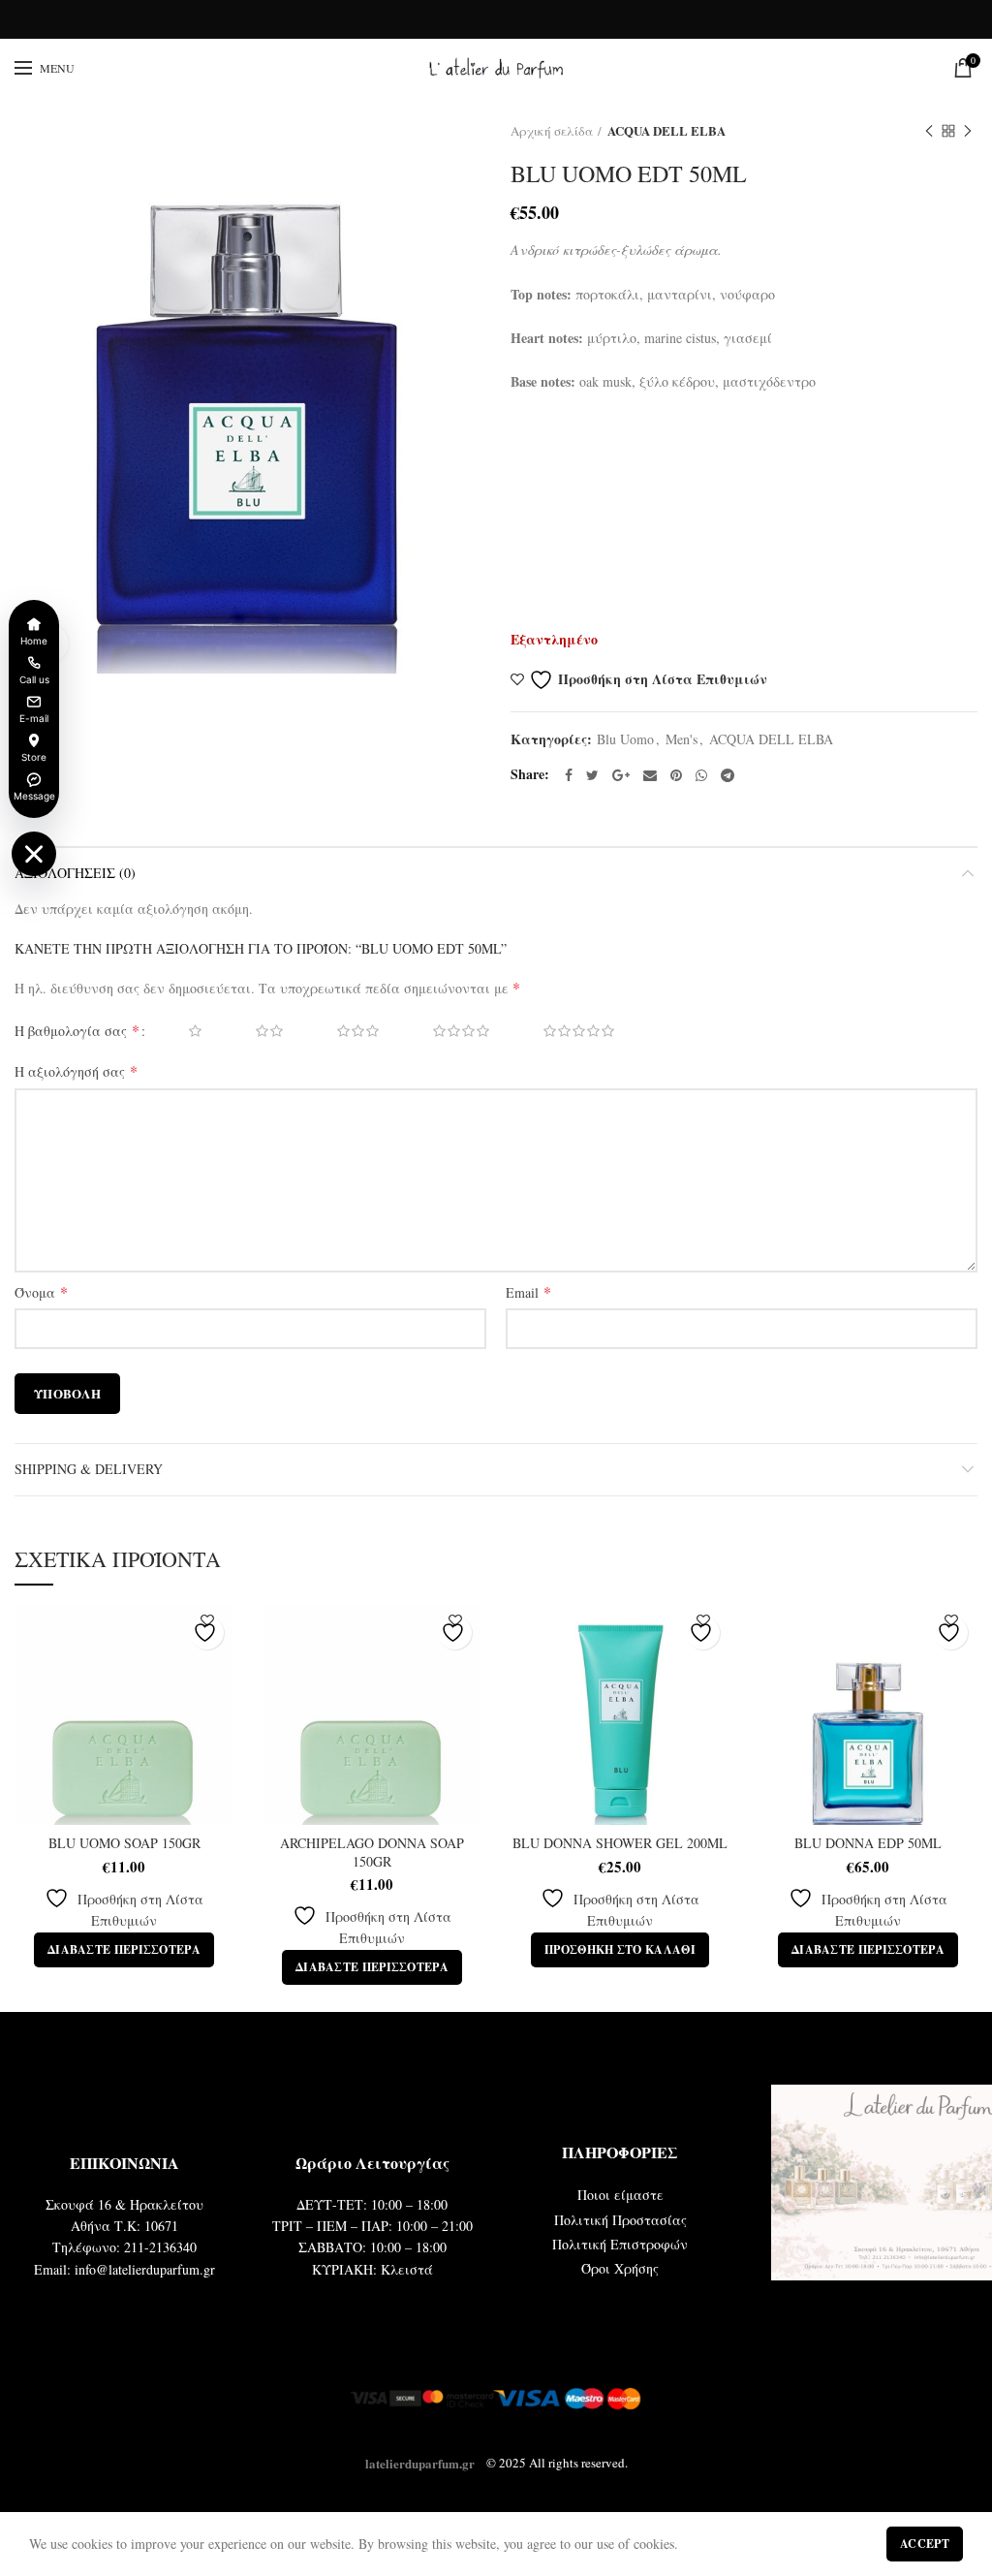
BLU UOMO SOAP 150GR (124, 1843)
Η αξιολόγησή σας (76, 1071)
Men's (682, 740)
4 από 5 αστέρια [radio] (448, 1031)
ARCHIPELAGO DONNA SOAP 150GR (372, 1852)
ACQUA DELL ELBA (666, 130)
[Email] (650, 775)
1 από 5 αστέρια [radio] (182, 1031)
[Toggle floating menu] (34, 854)
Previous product (929, 131)
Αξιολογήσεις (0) (75, 873)
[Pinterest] (676, 775)
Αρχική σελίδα (552, 131)
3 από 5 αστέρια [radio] (344, 1031)
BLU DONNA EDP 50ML (868, 1843)
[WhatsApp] (701, 775)
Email (528, 1292)
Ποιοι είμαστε (620, 2195)
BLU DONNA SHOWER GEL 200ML (620, 1843)
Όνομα (41, 1292)
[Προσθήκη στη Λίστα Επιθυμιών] (207, 1633)
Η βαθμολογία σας (77, 1030)
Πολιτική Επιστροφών (620, 2244)
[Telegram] (728, 775)
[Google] (621, 775)
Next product (968, 131)
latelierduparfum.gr (420, 2462)
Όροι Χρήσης (620, 2268)
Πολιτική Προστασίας (620, 2220)
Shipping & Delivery (89, 1469)
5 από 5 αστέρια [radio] (565, 1031)
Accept (925, 2544)
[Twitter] (592, 775)
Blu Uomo (625, 740)
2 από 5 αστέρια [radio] (256, 1031)
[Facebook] (569, 775)
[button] (620, 1950)
